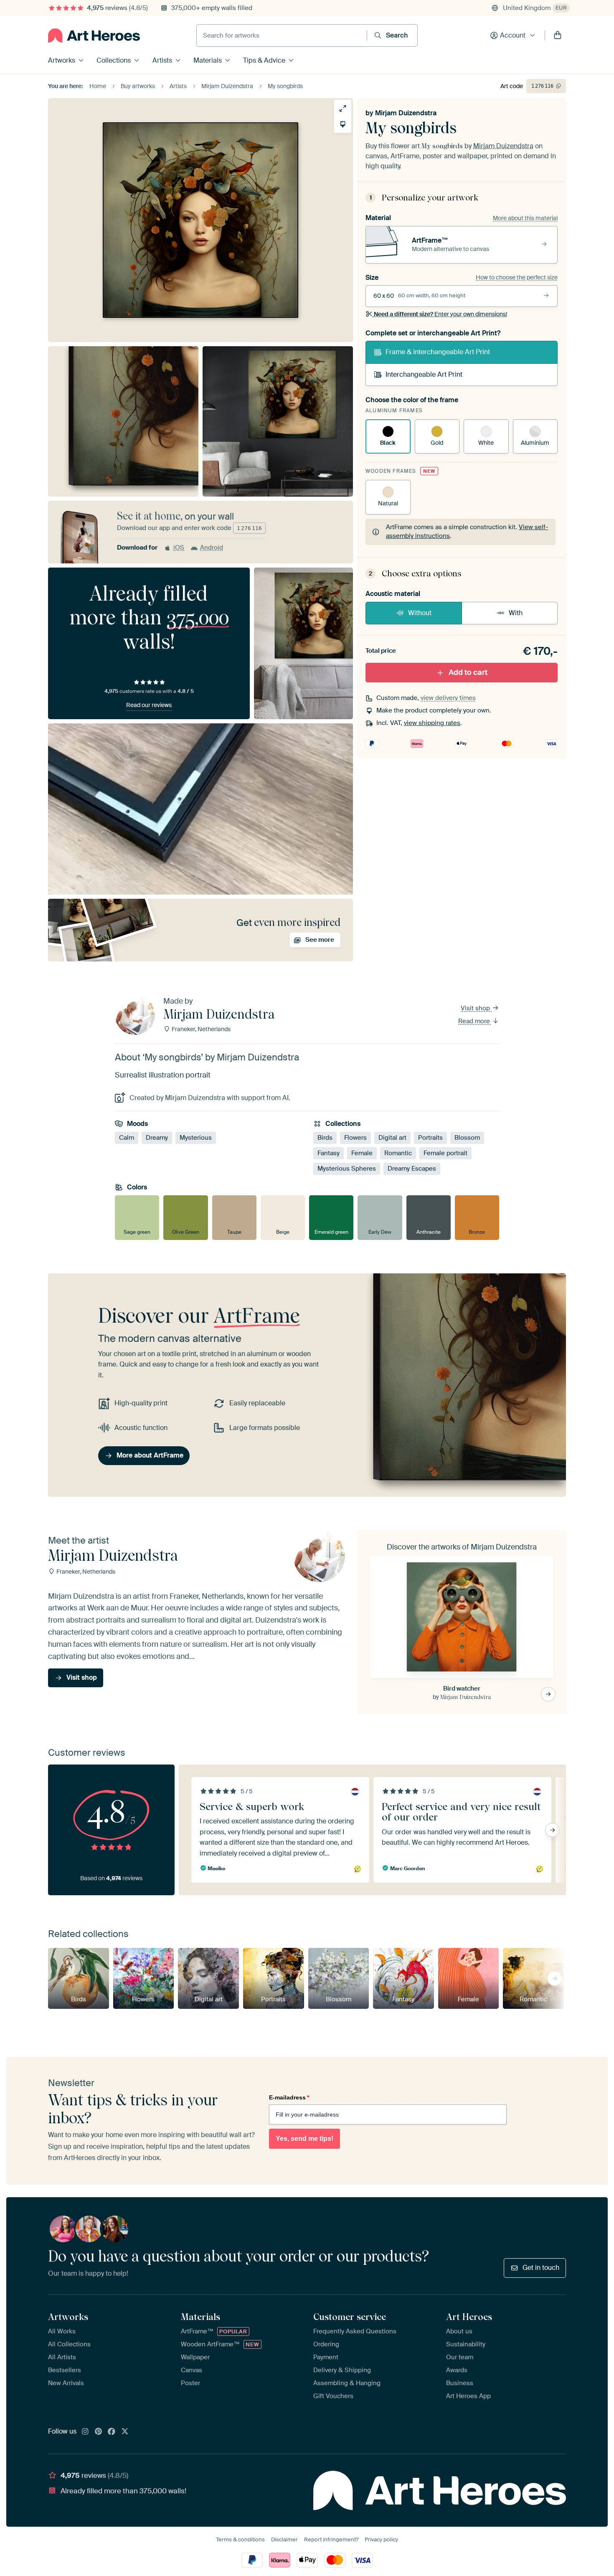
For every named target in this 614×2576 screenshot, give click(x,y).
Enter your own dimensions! (440, 314)
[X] (125, 2432)
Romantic (398, 1153)
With (516, 613)
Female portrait (445, 1153)
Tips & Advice (264, 60)
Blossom (467, 1138)
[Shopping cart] (558, 35)
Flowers (355, 1138)
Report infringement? (331, 2539)
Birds (325, 1138)
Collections (114, 60)
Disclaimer (284, 2539)
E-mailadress (289, 2097)
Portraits (430, 1138)
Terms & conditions (240, 2539)
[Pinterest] (99, 2432)
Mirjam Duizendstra (406, 113)
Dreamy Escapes (412, 1169)
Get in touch (541, 2268)
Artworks (62, 60)
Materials (208, 60)
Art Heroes (469, 2317)
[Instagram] (85, 2432)
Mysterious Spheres (347, 1169)
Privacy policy (381, 2539)
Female (362, 1153)
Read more (475, 1021)
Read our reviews (149, 705)
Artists (162, 60)
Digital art (392, 1138)
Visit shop (476, 1008)
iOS (179, 548)
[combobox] (282, 35)
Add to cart (468, 672)
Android (212, 548)
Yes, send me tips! (304, 2139)
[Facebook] (112, 2432)
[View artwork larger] (343, 108)
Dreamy (157, 1138)
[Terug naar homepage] (94, 35)
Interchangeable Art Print (424, 374)
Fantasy (329, 1153)
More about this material (525, 218)
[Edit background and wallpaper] (343, 124)
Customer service (350, 2317)
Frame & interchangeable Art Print (438, 352)
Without (420, 613)
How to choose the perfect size (517, 277)
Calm (127, 1138)
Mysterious (196, 1138)
